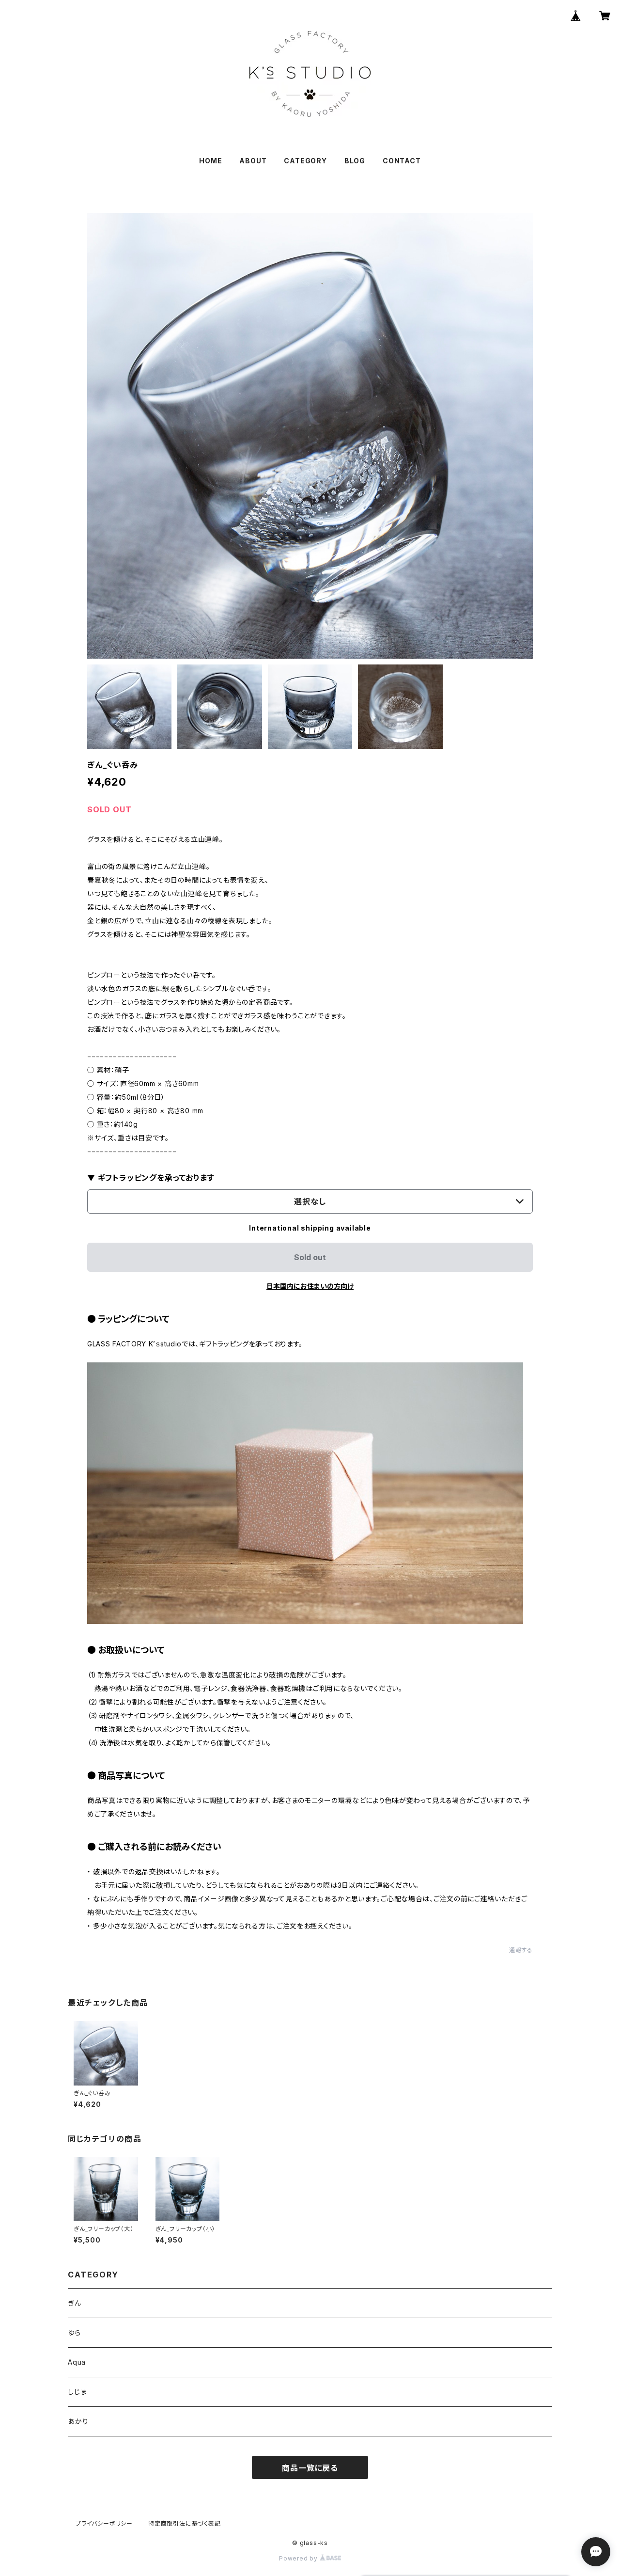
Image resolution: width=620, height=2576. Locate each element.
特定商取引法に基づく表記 (185, 2523)
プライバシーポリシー (104, 2523)
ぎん (75, 2303)
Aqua (77, 2362)
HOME (210, 161)
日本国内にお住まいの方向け (310, 1286)
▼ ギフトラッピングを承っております (151, 1178)
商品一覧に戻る (310, 2468)
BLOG (355, 161)
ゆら (74, 2332)
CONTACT (402, 161)
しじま (77, 2392)
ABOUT (253, 161)
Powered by (299, 2558)
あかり (78, 2421)
